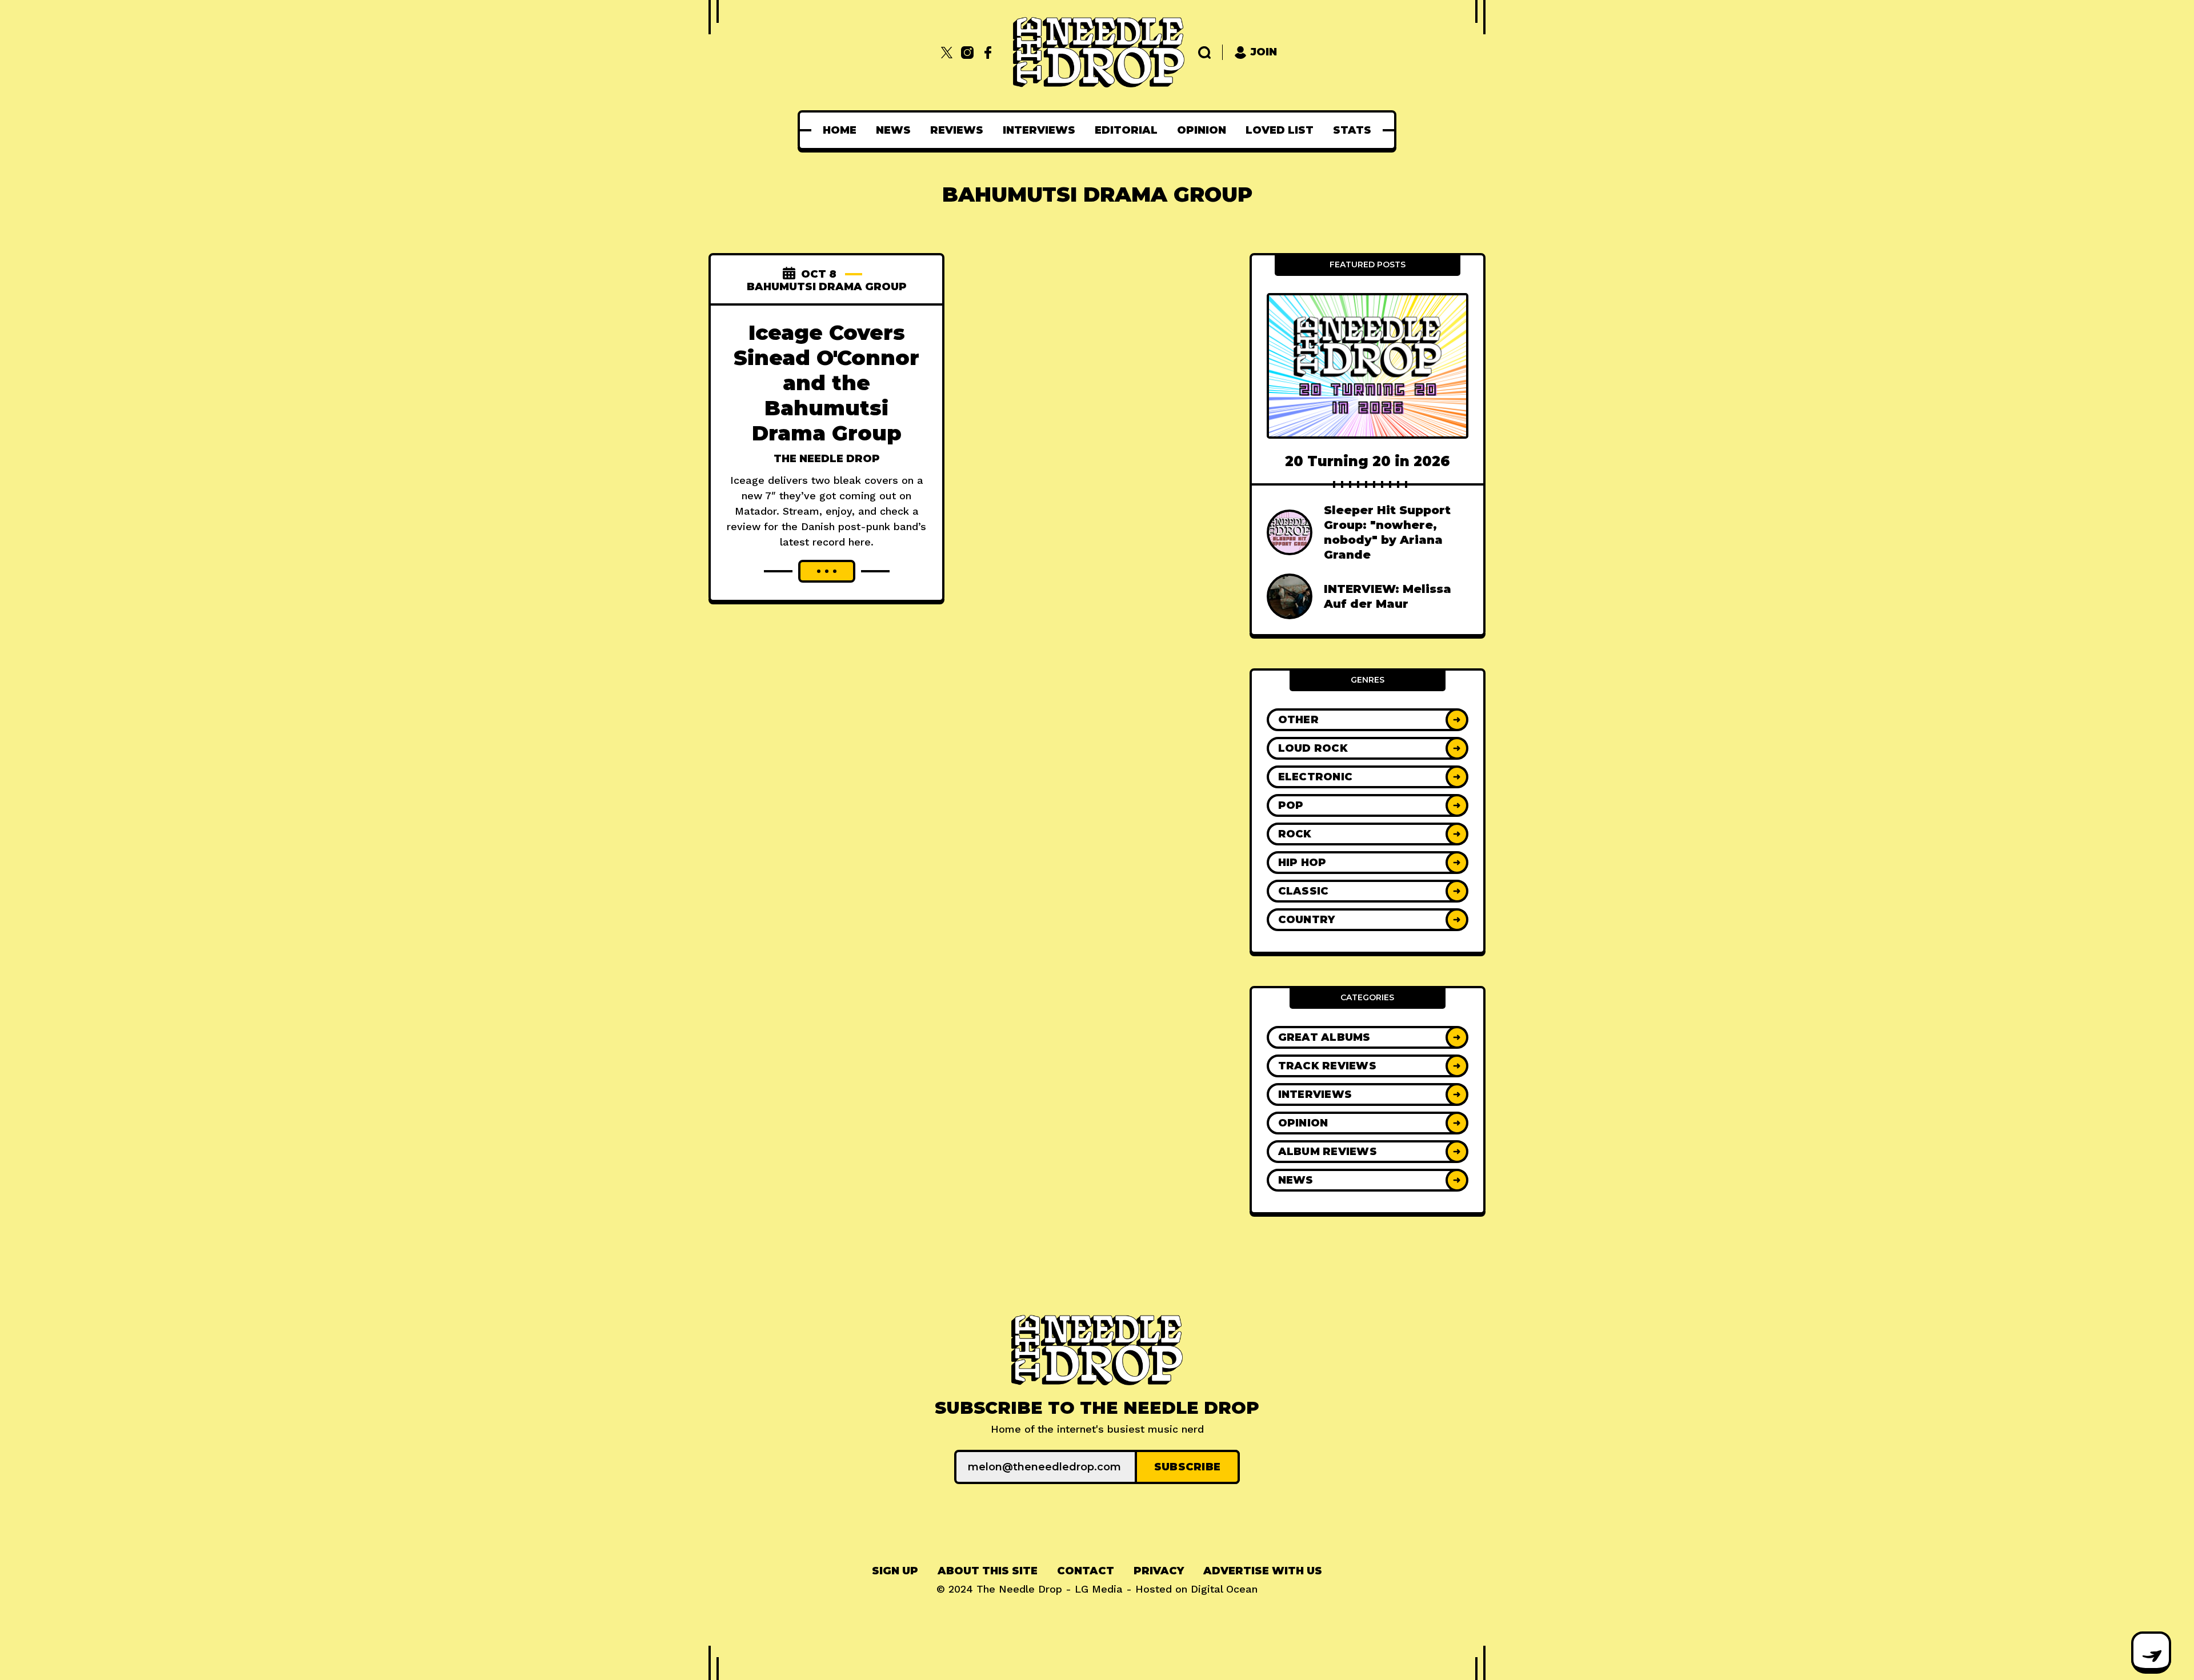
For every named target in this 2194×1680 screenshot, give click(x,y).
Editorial (1126, 130)
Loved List (1280, 130)
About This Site (988, 1571)
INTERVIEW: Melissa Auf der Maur (1388, 596)
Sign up (895, 1571)
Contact (1086, 1571)
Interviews (1039, 130)
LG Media (1099, 1589)
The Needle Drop (827, 459)
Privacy (1159, 1571)
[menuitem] (840, 130)
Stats (1352, 130)
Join (1264, 52)
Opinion (1202, 130)
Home (840, 130)
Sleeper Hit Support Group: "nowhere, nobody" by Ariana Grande (1387, 532)
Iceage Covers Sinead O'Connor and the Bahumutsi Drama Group (826, 383)
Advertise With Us (1263, 1571)
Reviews (957, 130)
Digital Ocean (1224, 1589)
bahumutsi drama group (827, 287)
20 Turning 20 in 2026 (1368, 461)
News (893, 130)
